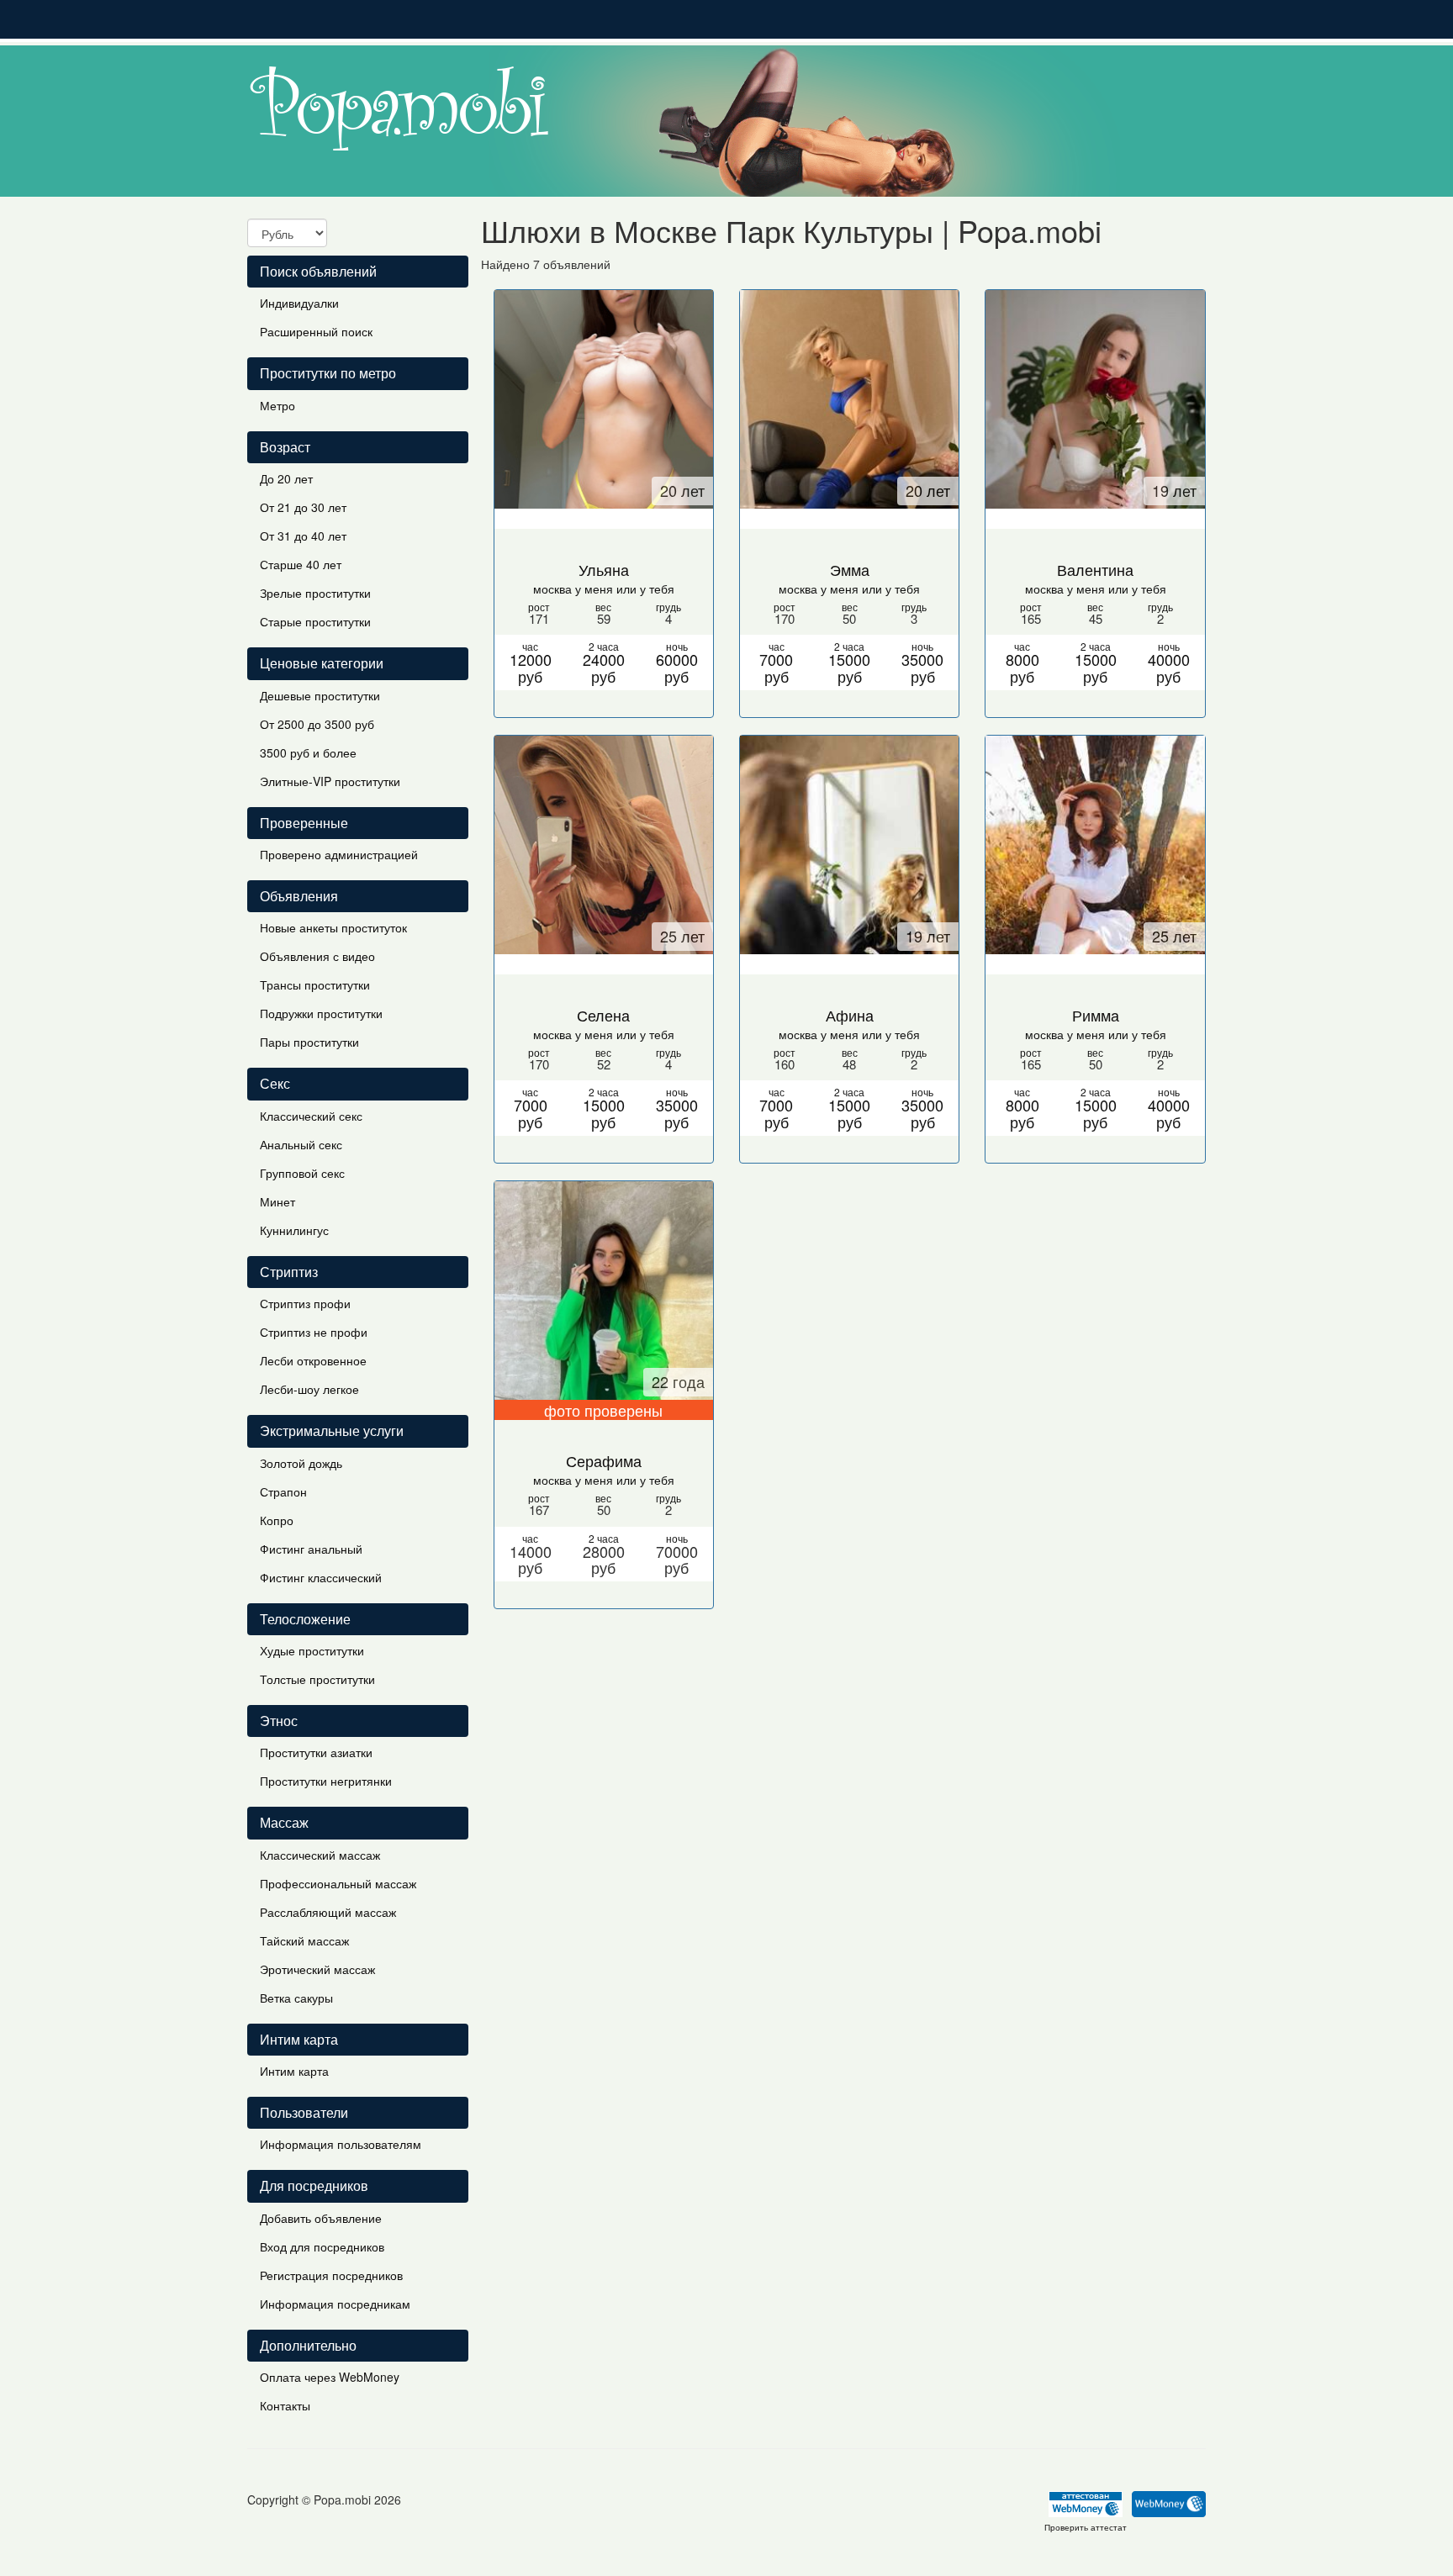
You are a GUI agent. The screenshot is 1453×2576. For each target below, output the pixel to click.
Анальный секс (301, 1144)
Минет (277, 1201)
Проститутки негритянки (326, 1781)
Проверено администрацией (339, 854)
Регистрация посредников (331, 2275)
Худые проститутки (312, 1650)
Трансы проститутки (315, 984)
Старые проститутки (315, 621)
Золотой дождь (301, 1463)
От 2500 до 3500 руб (317, 724)
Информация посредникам (335, 2304)
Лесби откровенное (313, 1360)
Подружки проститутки (321, 1013)
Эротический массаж (317, 1969)
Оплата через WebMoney (330, 2377)
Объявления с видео (317, 956)
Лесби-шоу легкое (309, 1389)
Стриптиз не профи (314, 1332)
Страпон (283, 1491)
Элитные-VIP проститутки (330, 781)
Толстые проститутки (317, 1679)
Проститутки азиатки (316, 1752)
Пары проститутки (309, 1042)
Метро (277, 405)
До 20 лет (286, 478)
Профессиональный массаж (338, 1883)
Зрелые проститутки (315, 593)
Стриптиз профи (305, 1303)
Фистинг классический (321, 1577)
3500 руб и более (308, 752)
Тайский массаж (304, 1940)
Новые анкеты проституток (333, 927)
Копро (277, 1520)
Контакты (285, 2405)
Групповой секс (302, 1173)
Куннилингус (294, 1230)
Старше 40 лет (301, 564)
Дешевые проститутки (320, 695)
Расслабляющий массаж (328, 1912)
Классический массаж (320, 1855)
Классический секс (311, 1116)
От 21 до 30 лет (303, 507)
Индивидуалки (299, 303)
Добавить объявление (321, 2218)
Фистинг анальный (311, 1549)
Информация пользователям (341, 2144)
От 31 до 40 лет (303, 536)
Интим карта (294, 2071)
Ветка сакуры (296, 1998)
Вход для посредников (322, 2246)
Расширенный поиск (316, 331)
